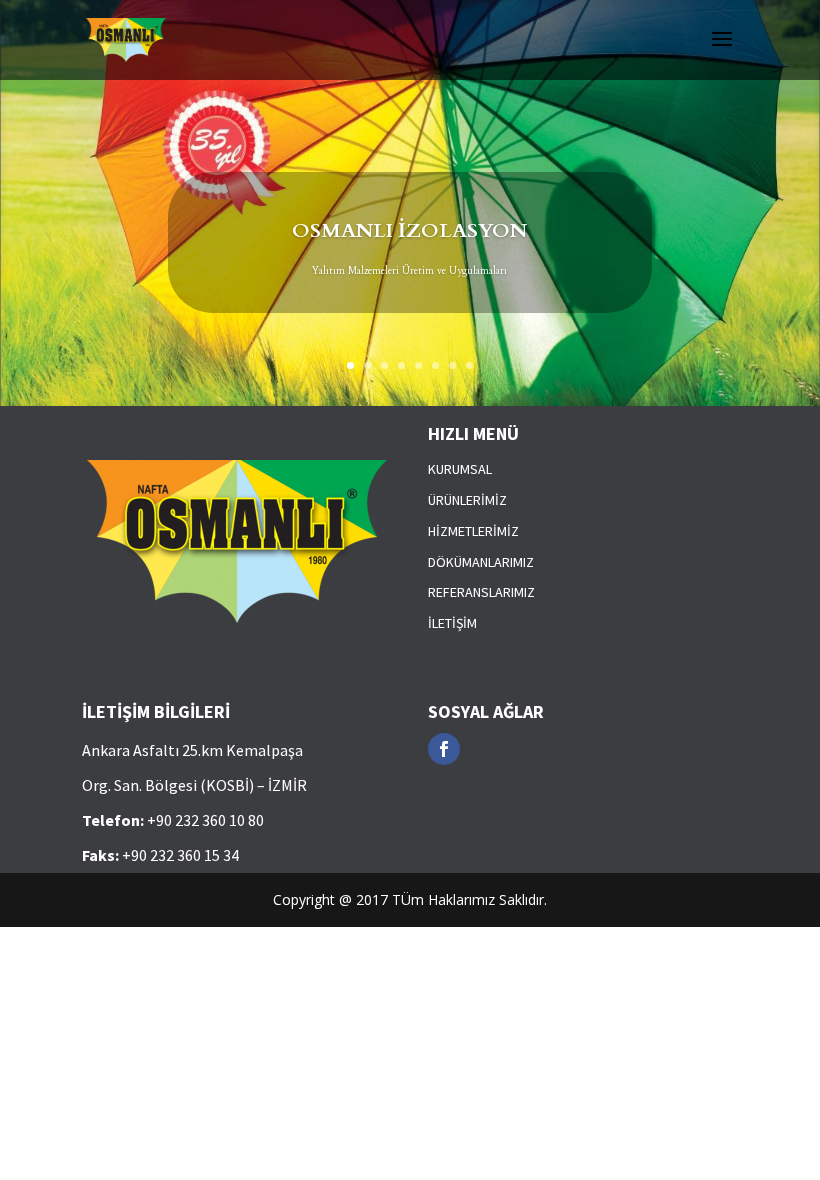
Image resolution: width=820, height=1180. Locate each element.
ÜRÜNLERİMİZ (467, 500)
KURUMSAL (460, 469)
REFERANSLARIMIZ (481, 592)
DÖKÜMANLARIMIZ (481, 562)
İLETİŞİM (452, 623)
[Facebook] (444, 749)
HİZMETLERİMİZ (473, 531)
